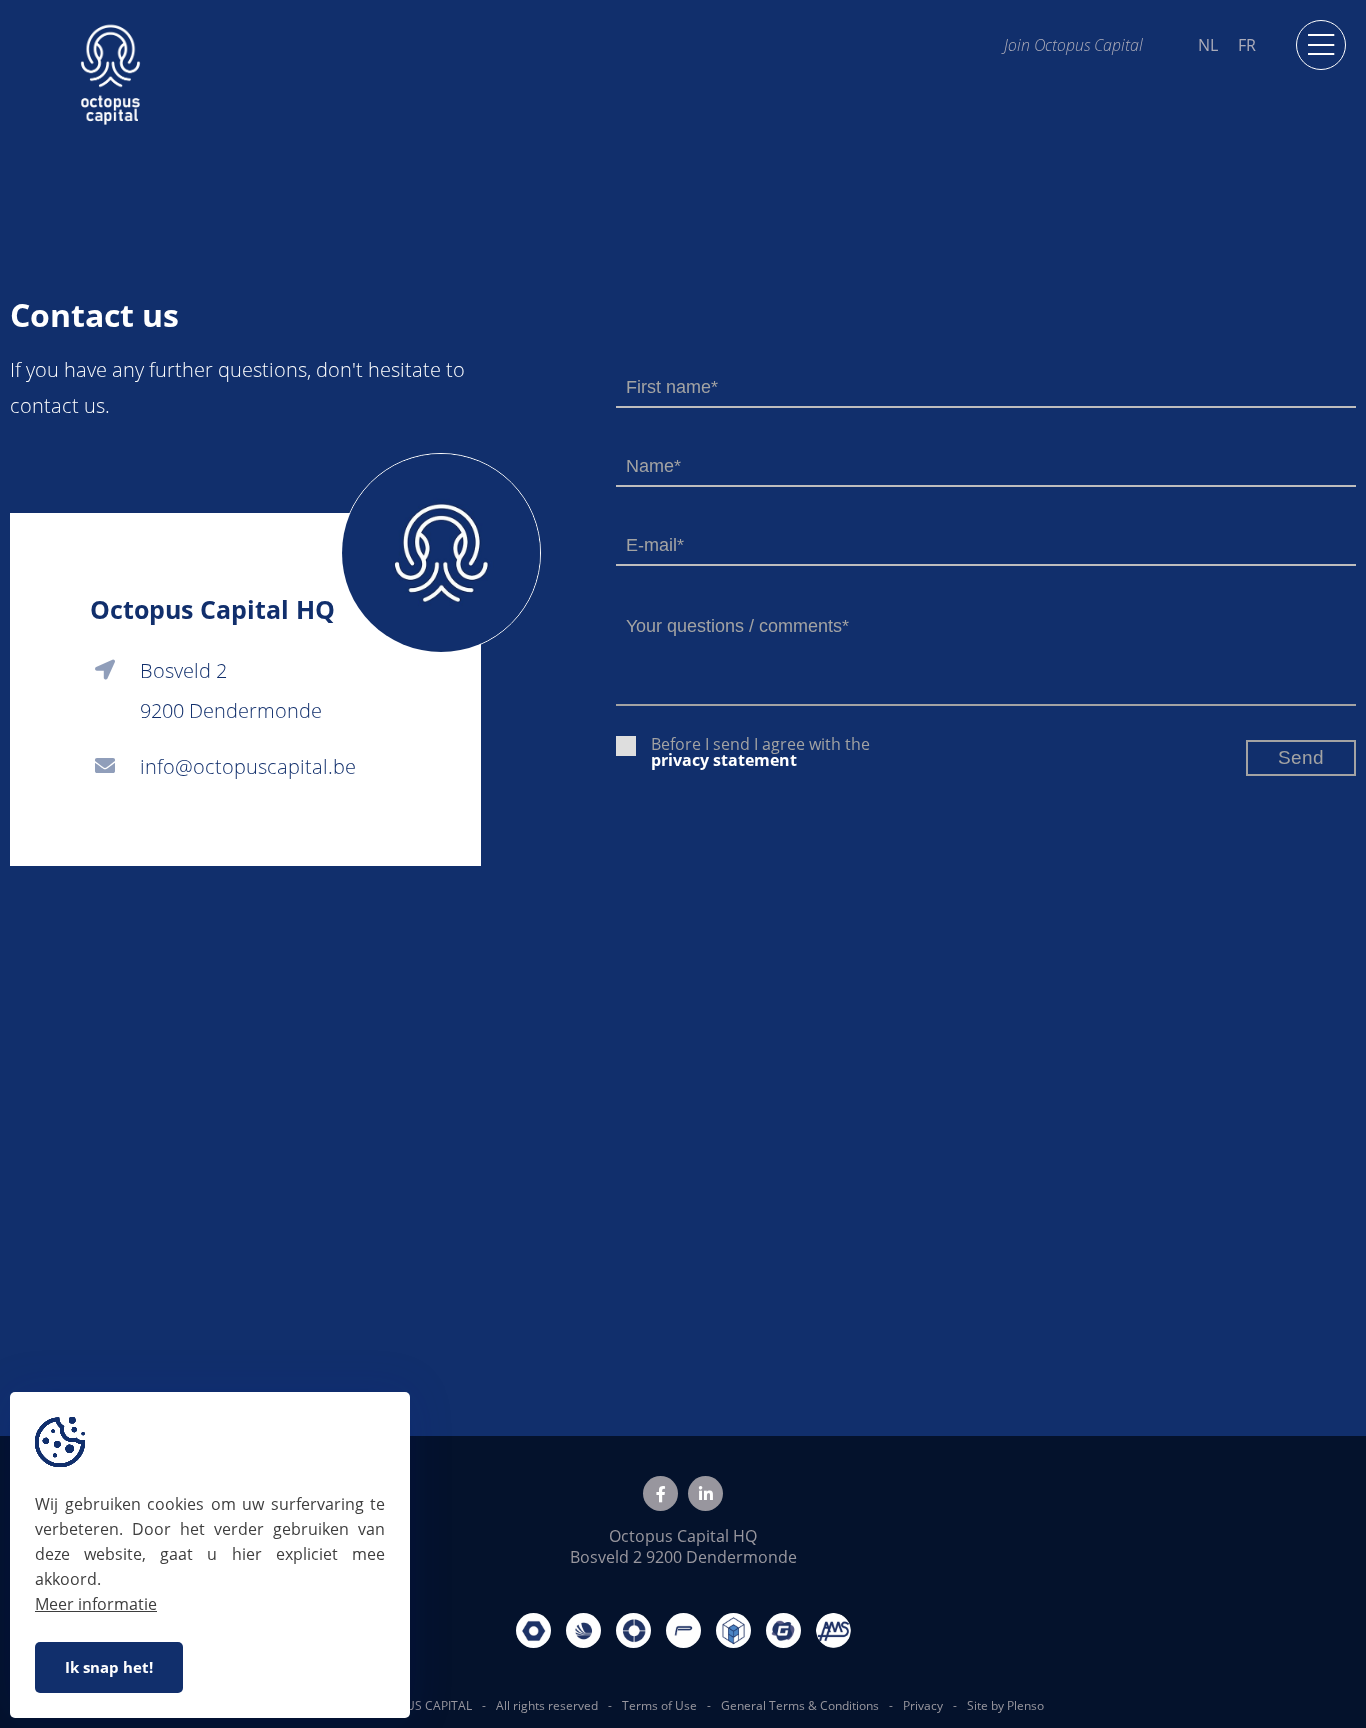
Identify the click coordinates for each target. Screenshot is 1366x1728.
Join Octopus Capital (1073, 44)
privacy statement (724, 760)
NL (1208, 45)
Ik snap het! (109, 1667)
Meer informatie (96, 1604)
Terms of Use (659, 1706)
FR (1247, 45)
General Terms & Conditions (800, 1706)
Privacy (923, 1706)
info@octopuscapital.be (248, 766)
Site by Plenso (1005, 1706)
